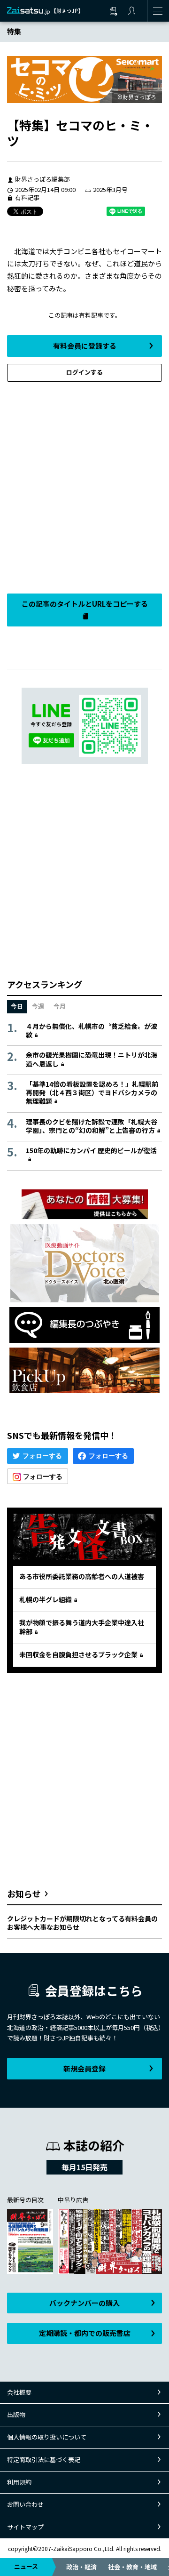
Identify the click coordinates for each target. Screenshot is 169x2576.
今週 (38, 1006)
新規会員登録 (84, 2068)
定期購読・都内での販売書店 (85, 2333)
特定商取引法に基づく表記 (44, 2460)
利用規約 (19, 2482)
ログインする (84, 372)
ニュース (26, 2566)
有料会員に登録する (85, 346)
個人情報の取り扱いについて (47, 2437)
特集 (14, 31)
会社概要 (19, 2392)
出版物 (16, 2414)
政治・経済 (81, 2567)
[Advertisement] (84, 485)
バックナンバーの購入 (84, 2303)
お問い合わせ (25, 2504)
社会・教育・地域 (132, 2567)
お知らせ (24, 1894)
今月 (60, 1006)
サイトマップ (25, 2527)
